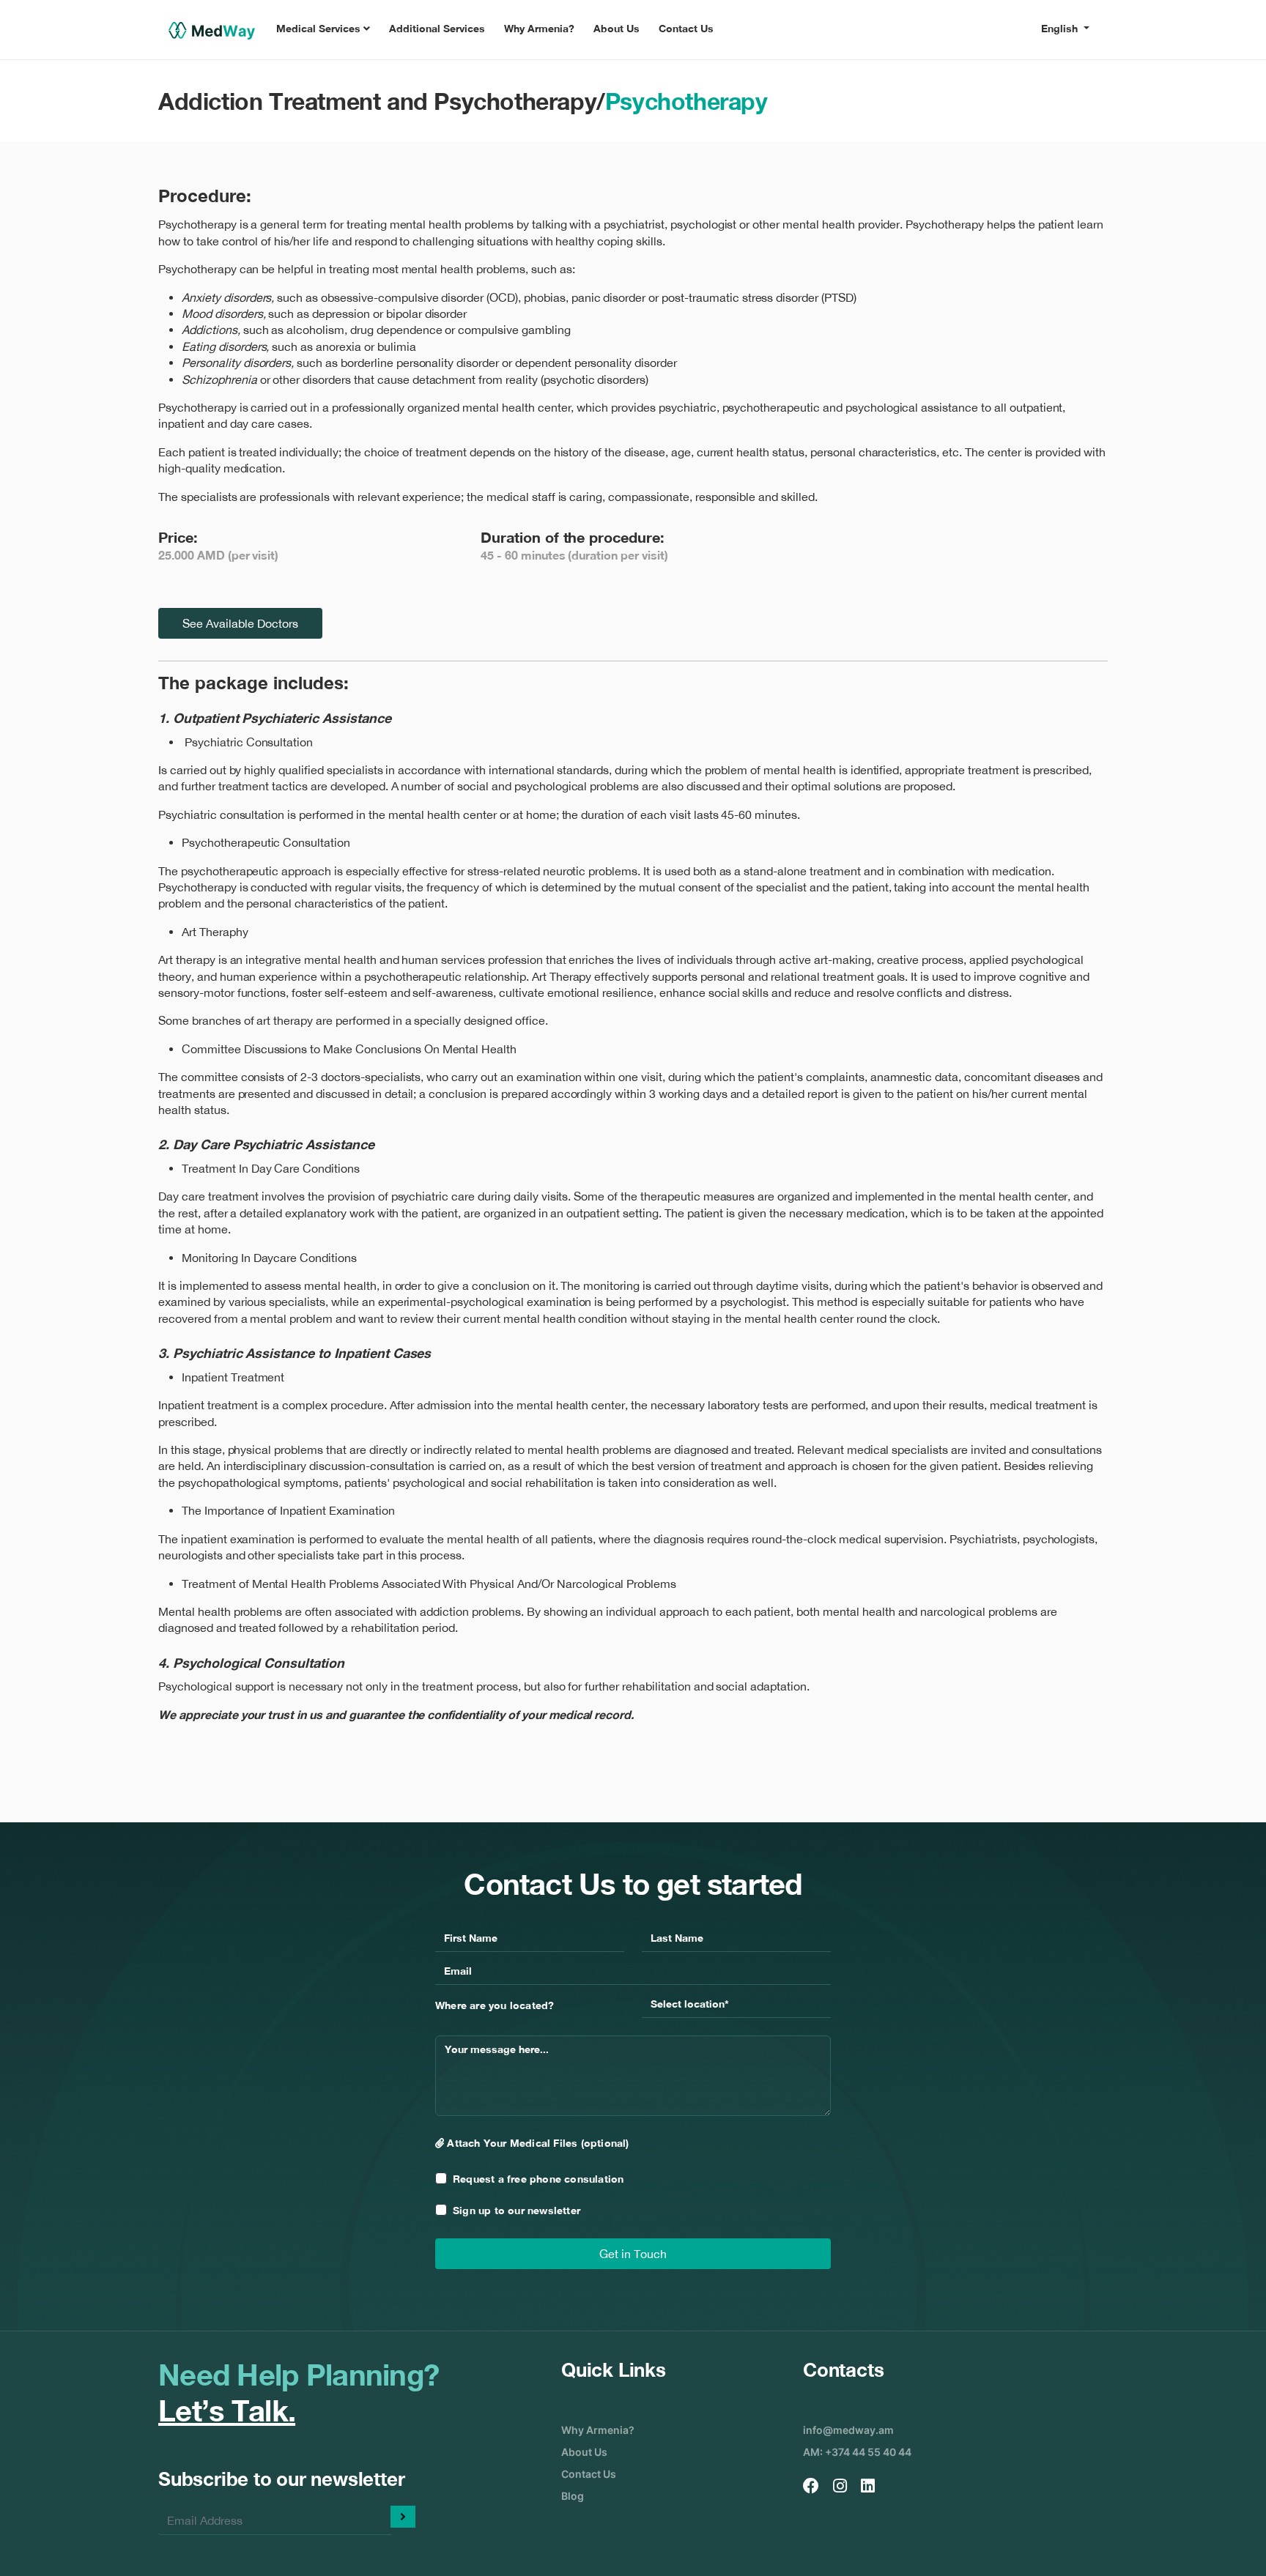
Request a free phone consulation (538, 2179)
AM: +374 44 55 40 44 (857, 2452)
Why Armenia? (539, 28)
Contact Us (686, 28)
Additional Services (437, 28)
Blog (573, 2496)
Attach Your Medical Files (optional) (536, 2143)
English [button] (1061, 28)
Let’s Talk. (227, 2410)
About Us (617, 28)
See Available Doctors (240, 623)
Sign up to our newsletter (517, 2210)
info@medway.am (848, 2430)
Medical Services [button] (320, 28)
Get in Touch (633, 2254)
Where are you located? (495, 2005)
